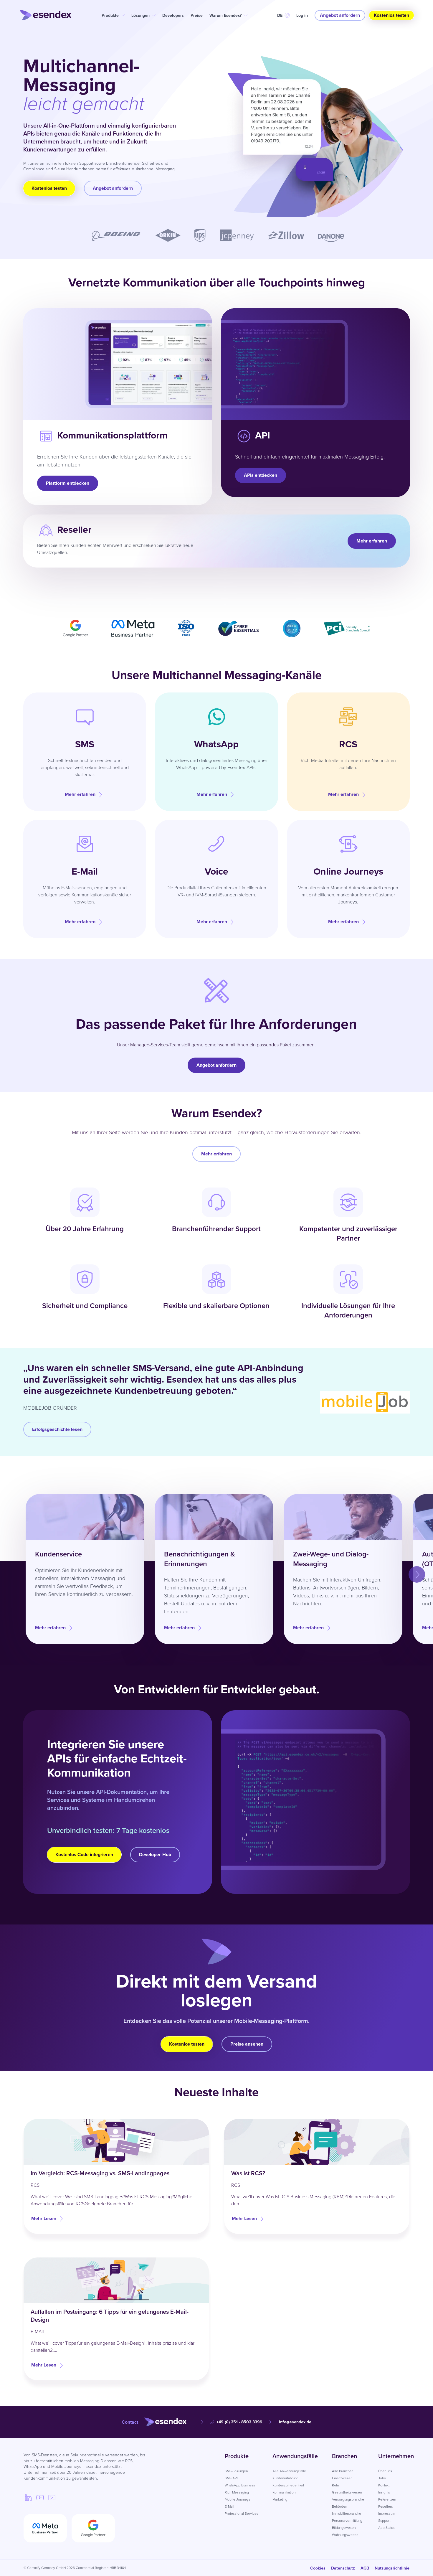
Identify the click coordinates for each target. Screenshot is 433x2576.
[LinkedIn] (28, 2497)
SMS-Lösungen (236, 2471)
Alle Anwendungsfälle (289, 2471)
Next (411, 1569)
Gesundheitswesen (347, 2492)
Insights (384, 2492)
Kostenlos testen (391, 15)
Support (384, 2520)
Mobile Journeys (238, 2499)
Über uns (385, 2471)
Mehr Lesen (44, 2218)
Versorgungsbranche (348, 2499)
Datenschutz (343, 2568)
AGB (365, 2568)
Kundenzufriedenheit (288, 2485)
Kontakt (384, 2485)
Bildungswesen (344, 2528)
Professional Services (242, 2513)
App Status (386, 2528)
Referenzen (387, 2499)
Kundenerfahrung (285, 2478)
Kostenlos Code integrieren (84, 1855)
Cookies (318, 2568)
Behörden (339, 2506)
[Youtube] (40, 2497)
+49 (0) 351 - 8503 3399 (239, 2422)
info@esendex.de (295, 2422)
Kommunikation (284, 2492)
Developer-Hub (155, 1855)
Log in (302, 15)
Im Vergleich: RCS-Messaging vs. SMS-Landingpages (100, 2173)
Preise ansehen (247, 2044)
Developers (173, 15)
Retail (336, 2485)
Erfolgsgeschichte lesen (57, 1429)
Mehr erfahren (372, 541)
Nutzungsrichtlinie (392, 2568)
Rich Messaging (237, 2492)
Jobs (382, 2478)
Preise (197, 15)
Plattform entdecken (68, 483)
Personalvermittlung (347, 2520)
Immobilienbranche (347, 2513)
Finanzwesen (342, 2478)
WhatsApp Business (240, 2485)
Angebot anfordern (340, 15)
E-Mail (229, 2506)
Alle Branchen (343, 2471)
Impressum (387, 2513)
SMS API (231, 2478)
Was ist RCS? (248, 2173)
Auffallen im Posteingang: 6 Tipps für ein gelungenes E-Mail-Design (110, 2316)
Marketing (280, 2499)
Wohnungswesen (345, 2535)
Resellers (386, 2506)
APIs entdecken (261, 475)
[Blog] (52, 2497)
